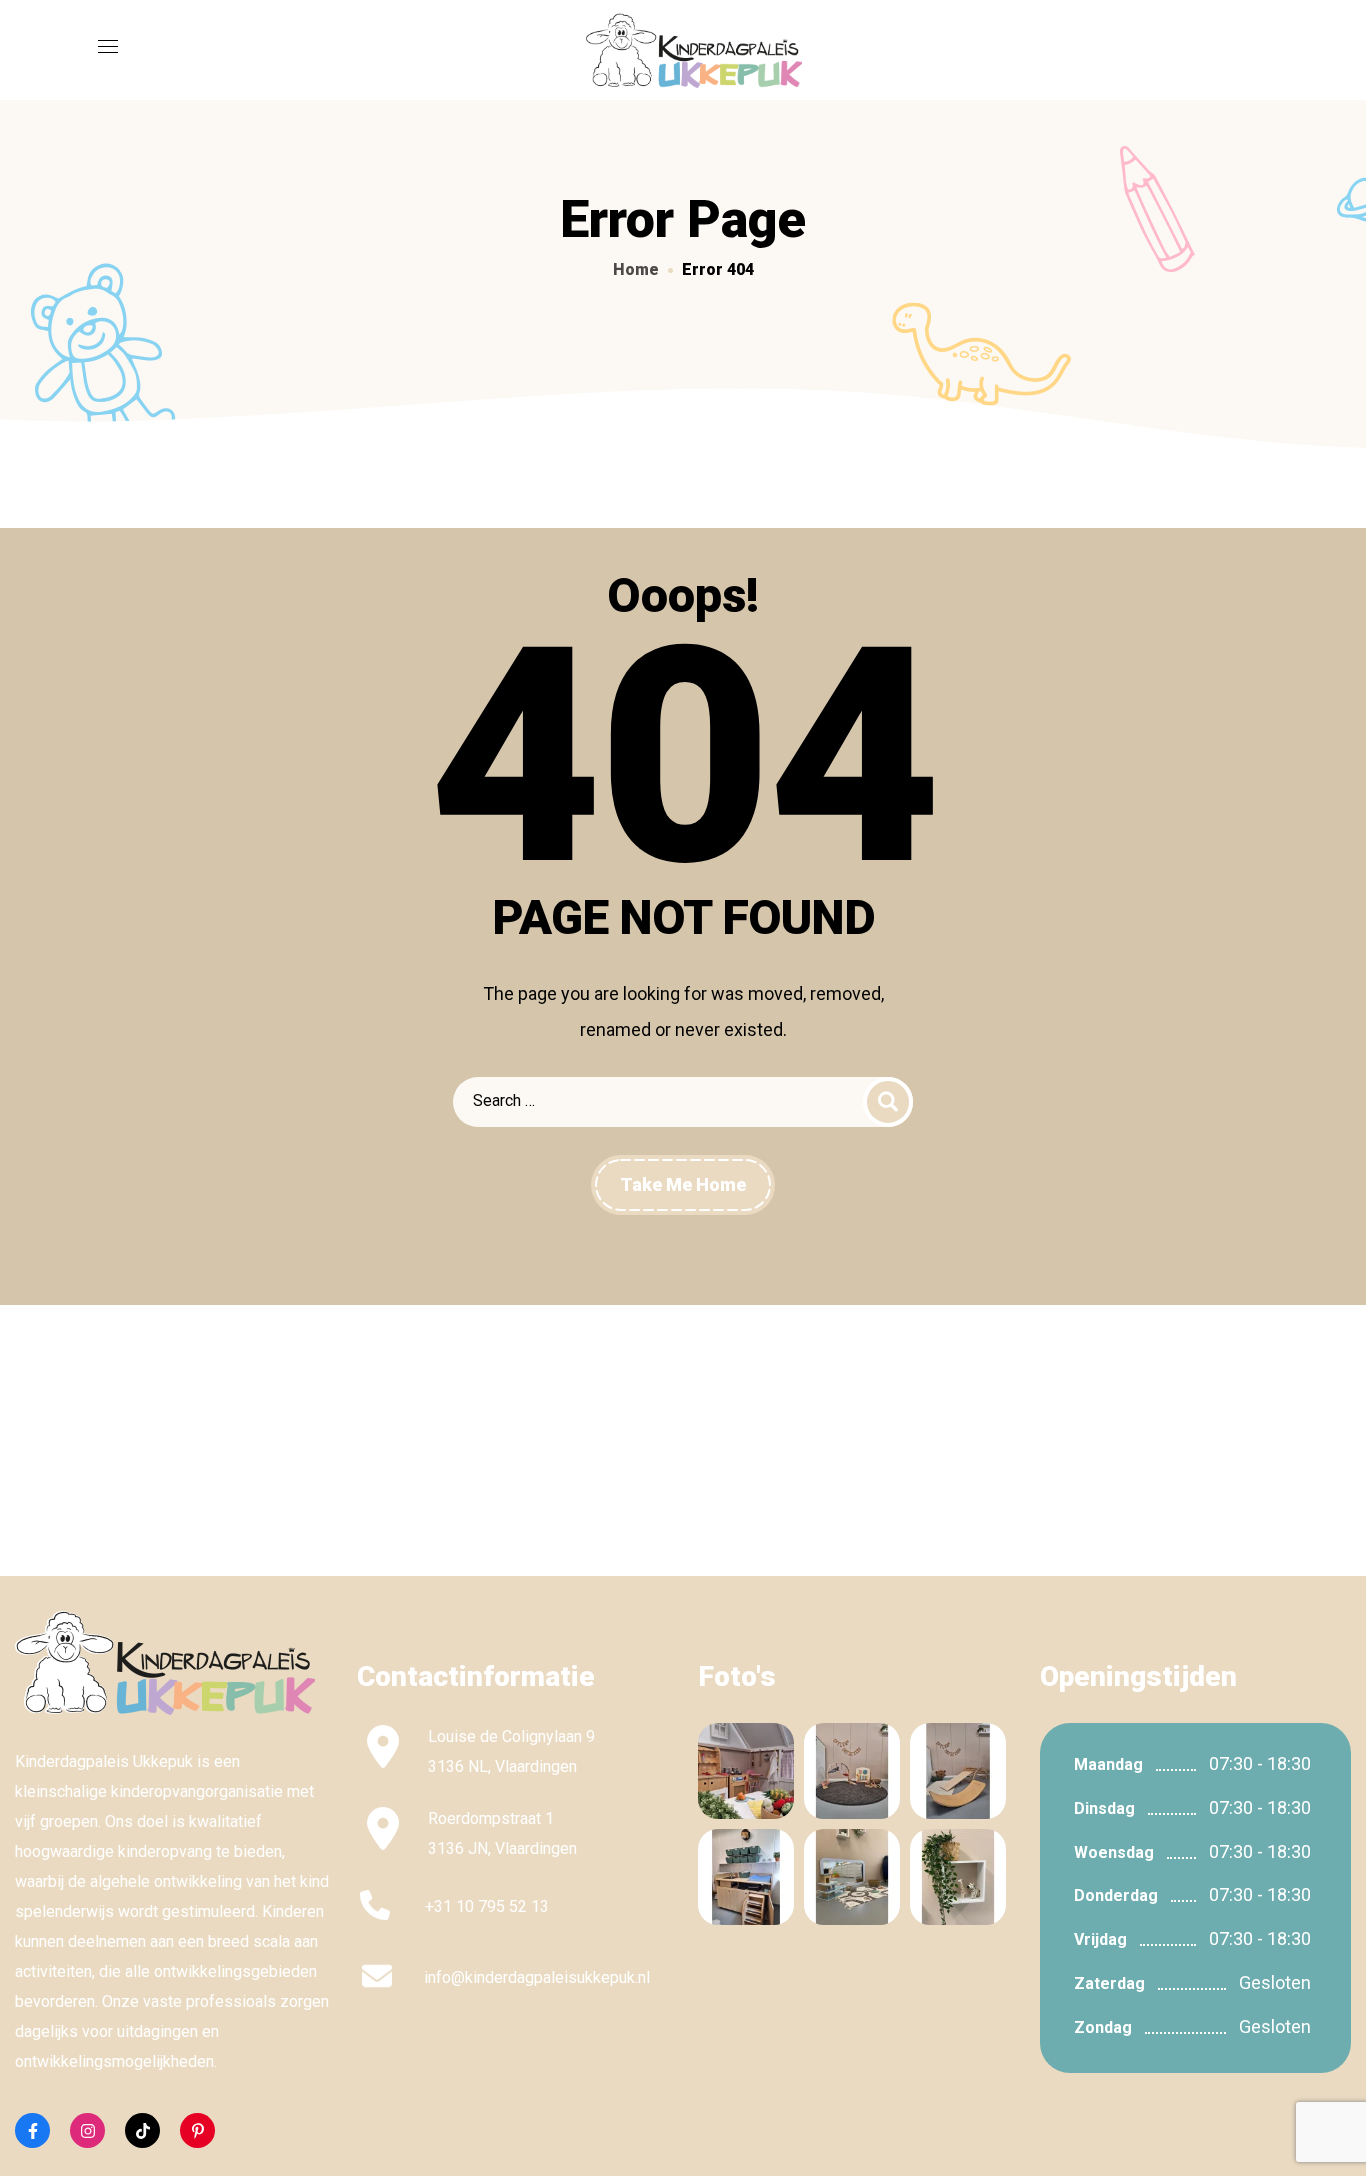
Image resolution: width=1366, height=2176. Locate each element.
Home (636, 269)
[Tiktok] (142, 2130)
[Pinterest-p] (197, 2130)
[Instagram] (87, 2130)
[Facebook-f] (32, 2130)
